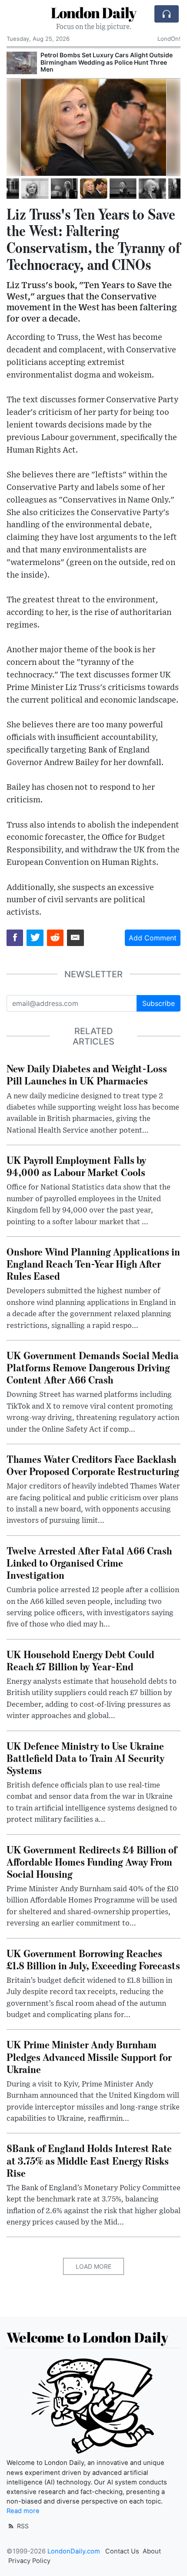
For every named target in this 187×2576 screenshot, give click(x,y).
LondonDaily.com (74, 2551)
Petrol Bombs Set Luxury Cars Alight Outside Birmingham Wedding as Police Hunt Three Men (107, 62)
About (152, 2551)
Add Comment (153, 938)
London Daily (93, 13)
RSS (22, 2526)
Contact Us (122, 2551)
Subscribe (159, 1003)
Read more (23, 2511)
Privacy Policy (29, 2561)
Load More (93, 2266)
